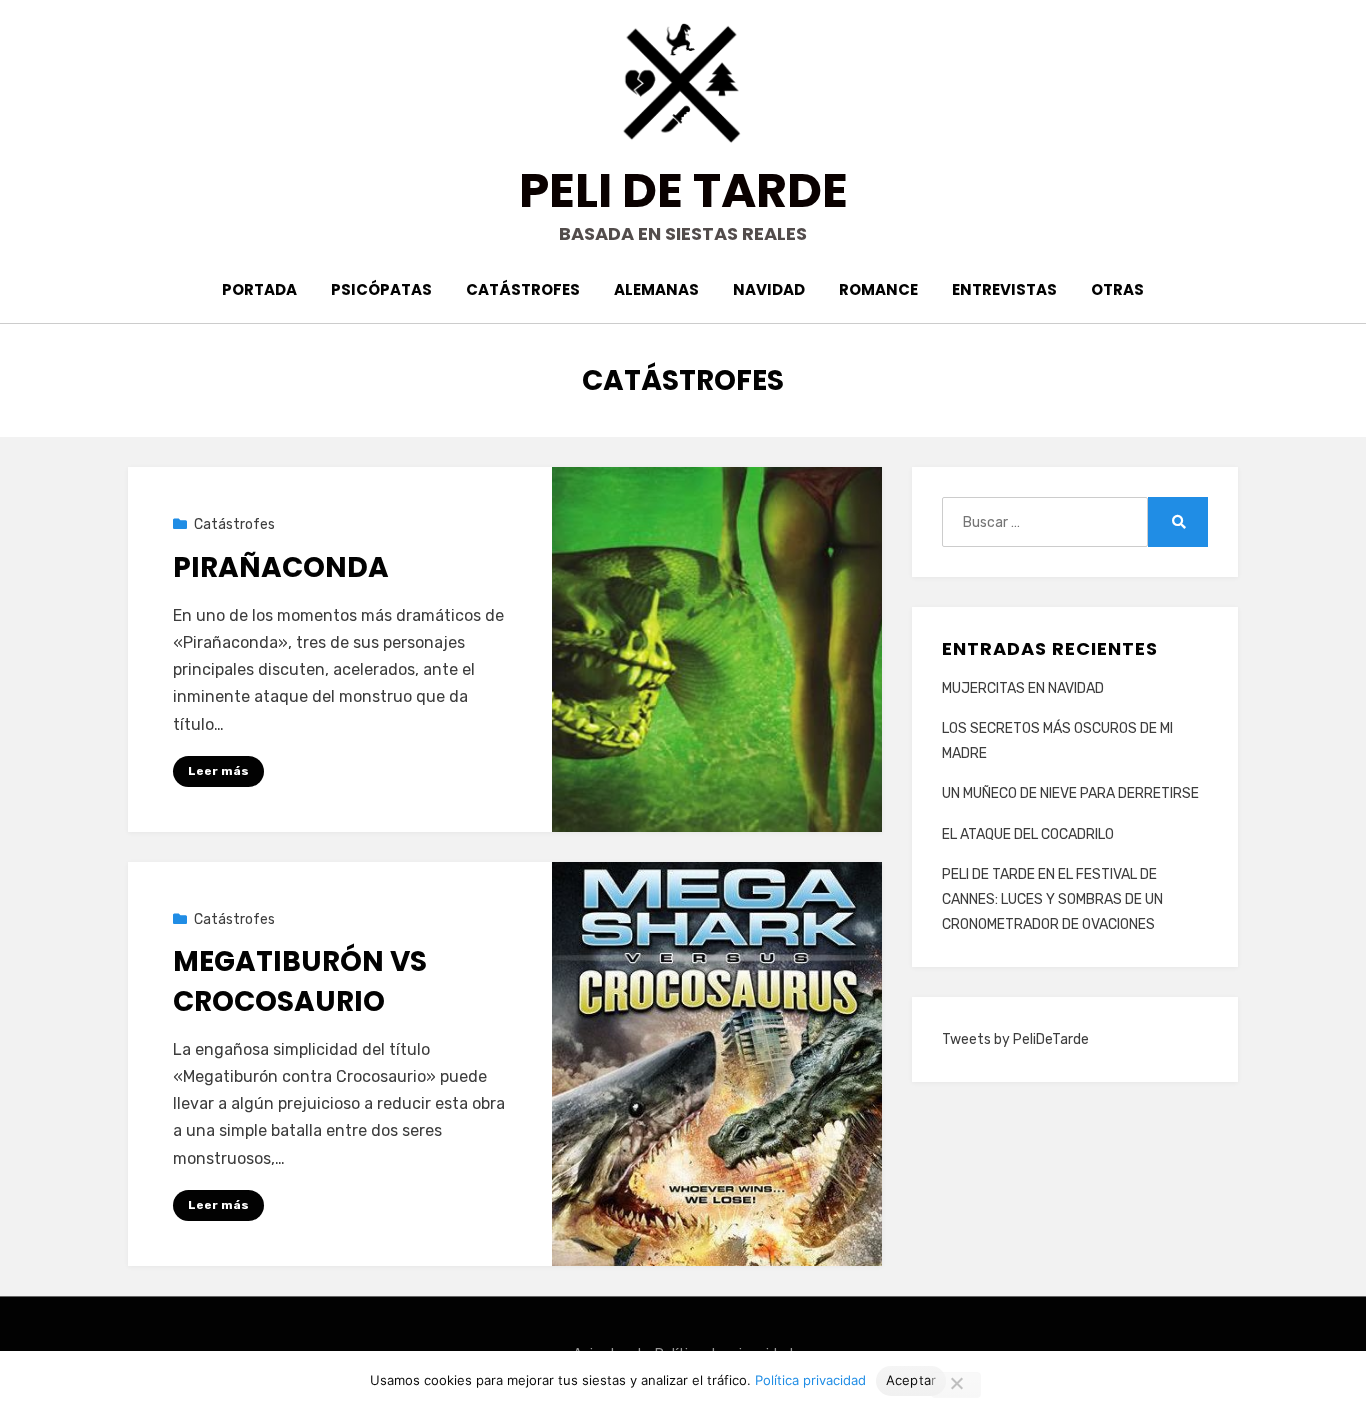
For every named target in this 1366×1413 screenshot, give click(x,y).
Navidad (769, 289)
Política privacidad (810, 1380)
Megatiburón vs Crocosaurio (300, 981)
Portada (259, 289)
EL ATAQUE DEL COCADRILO (1028, 834)
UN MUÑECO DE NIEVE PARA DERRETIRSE (1070, 793)
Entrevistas (1004, 289)
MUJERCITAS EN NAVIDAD (1023, 688)
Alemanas (656, 289)
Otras (1117, 289)
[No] (956, 1385)
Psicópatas (381, 289)
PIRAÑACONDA (281, 567)
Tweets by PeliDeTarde (1015, 1039)
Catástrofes (523, 289)
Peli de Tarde (683, 190)
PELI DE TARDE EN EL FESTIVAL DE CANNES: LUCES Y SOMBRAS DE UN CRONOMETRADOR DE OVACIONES (1052, 899)
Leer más (218, 771)
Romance (878, 289)
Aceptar (911, 1380)
